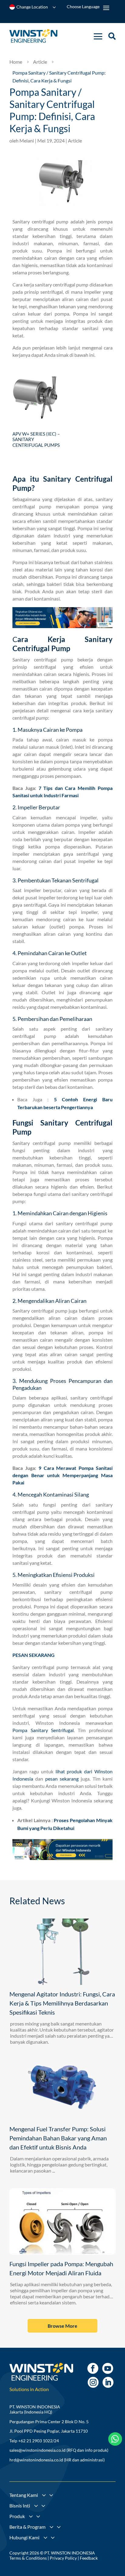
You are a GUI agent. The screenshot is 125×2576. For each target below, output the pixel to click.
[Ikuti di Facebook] (93, 2368)
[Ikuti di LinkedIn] (108, 2382)
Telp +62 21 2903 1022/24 (34, 2441)
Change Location (32, 7)
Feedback (89, 2558)
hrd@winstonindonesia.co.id (36, 2460)
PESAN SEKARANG (34, 1655)
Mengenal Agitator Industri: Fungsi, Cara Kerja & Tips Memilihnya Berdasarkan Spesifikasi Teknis (62, 2003)
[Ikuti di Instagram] (93, 2382)
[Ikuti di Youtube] (108, 2368)
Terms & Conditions (28, 2558)
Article (75, 141)
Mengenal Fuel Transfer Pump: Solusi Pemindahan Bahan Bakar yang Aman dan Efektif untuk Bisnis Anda (58, 2138)
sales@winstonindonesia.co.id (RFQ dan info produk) (59, 2450)
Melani (27, 141)
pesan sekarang (62, 1779)
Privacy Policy (63, 2558)
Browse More (62, 2326)
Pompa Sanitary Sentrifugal (43, 1730)
